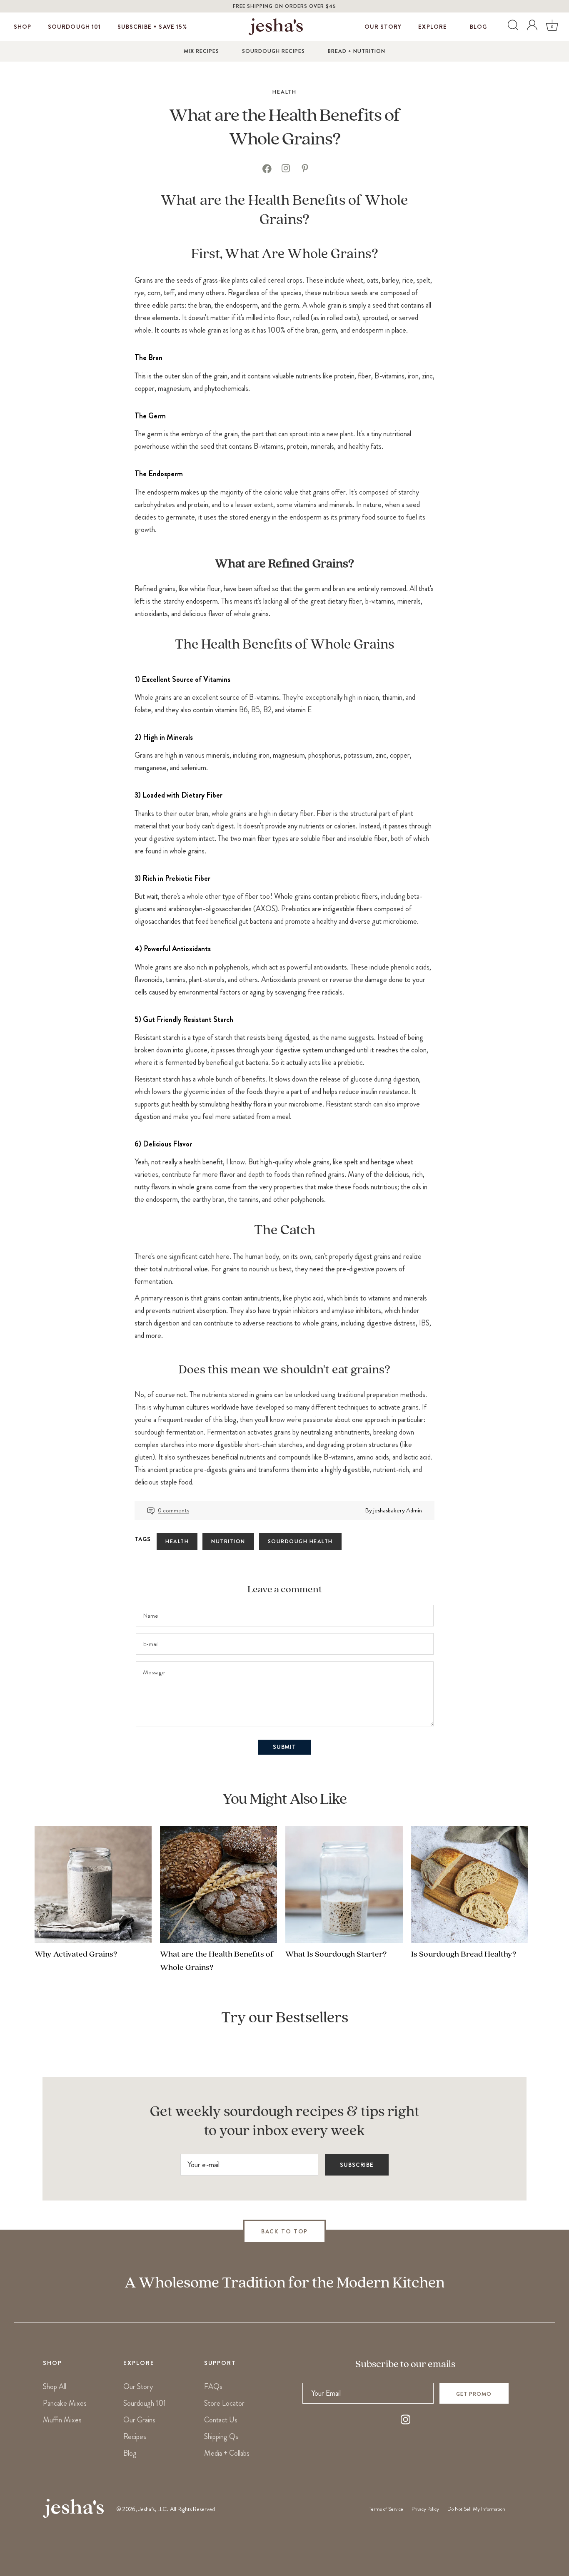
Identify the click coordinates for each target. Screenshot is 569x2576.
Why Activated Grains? (76, 1954)
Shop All (55, 2387)
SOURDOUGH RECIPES (273, 51)
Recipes (135, 2437)
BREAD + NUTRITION (357, 51)
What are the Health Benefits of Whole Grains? (217, 1961)
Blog (478, 27)
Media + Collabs (227, 2453)
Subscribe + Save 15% (152, 27)
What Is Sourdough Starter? (336, 1954)
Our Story (138, 2387)
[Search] (512, 27)
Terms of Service (386, 2509)
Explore (432, 27)
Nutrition (228, 1541)
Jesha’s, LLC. (153, 2509)
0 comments (173, 1510)
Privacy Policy (425, 2509)
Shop (22, 27)
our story (383, 27)
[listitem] (267, 171)
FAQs (213, 2387)
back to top (285, 2231)
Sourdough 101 (74, 27)
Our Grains (139, 2420)
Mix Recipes (201, 51)
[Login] (532, 27)
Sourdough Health (300, 1541)
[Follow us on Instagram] (406, 2421)
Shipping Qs (221, 2437)
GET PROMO (474, 2394)
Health (284, 92)
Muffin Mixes (62, 2420)
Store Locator (224, 2403)
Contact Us (221, 2420)
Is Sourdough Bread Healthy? (464, 1954)
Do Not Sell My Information (476, 2509)
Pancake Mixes (65, 2403)
